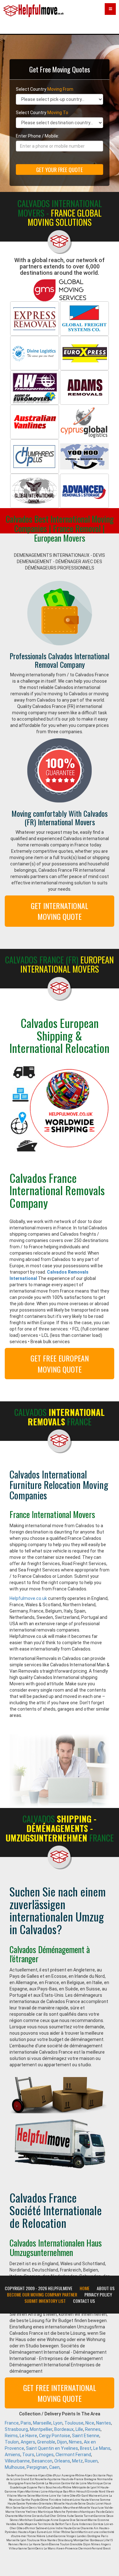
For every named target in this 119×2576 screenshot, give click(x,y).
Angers (28, 2442)
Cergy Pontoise (55, 2436)
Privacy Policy (98, 2295)
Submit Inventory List (45, 2301)
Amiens (13, 2455)
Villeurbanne (17, 2461)
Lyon (58, 2423)
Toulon (12, 2442)
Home (85, 2288)
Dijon (62, 2442)
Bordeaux (64, 2429)
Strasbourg (16, 2429)
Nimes (75, 2442)
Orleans (62, 2461)
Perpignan (37, 2467)
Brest (86, 2448)
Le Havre (28, 2436)
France (12, 2423)
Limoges (45, 2455)
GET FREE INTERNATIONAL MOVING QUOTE (60, 2393)
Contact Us (84, 2301)
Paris (26, 2423)
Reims (11, 2436)
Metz (77, 2461)
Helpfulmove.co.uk (28, 1598)
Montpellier (41, 2429)
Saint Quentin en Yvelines (52, 2448)
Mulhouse (15, 2467)
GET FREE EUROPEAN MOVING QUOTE (60, 1363)
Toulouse (74, 2423)
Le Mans (102, 2448)
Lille (79, 2429)
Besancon (42, 2461)
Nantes (104, 2423)
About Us (106, 2288)
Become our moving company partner (42, 2295)
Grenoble (46, 2442)
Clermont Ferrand (73, 2455)
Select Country (45, 89)
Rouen (91, 2461)
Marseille (42, 2423)
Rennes (93, 2429)
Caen (54, 2467)
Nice (90, 2423)
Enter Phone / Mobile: (37, 136)
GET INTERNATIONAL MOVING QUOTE (60, 911)
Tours (28, 2455)
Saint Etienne (86, 2436)
